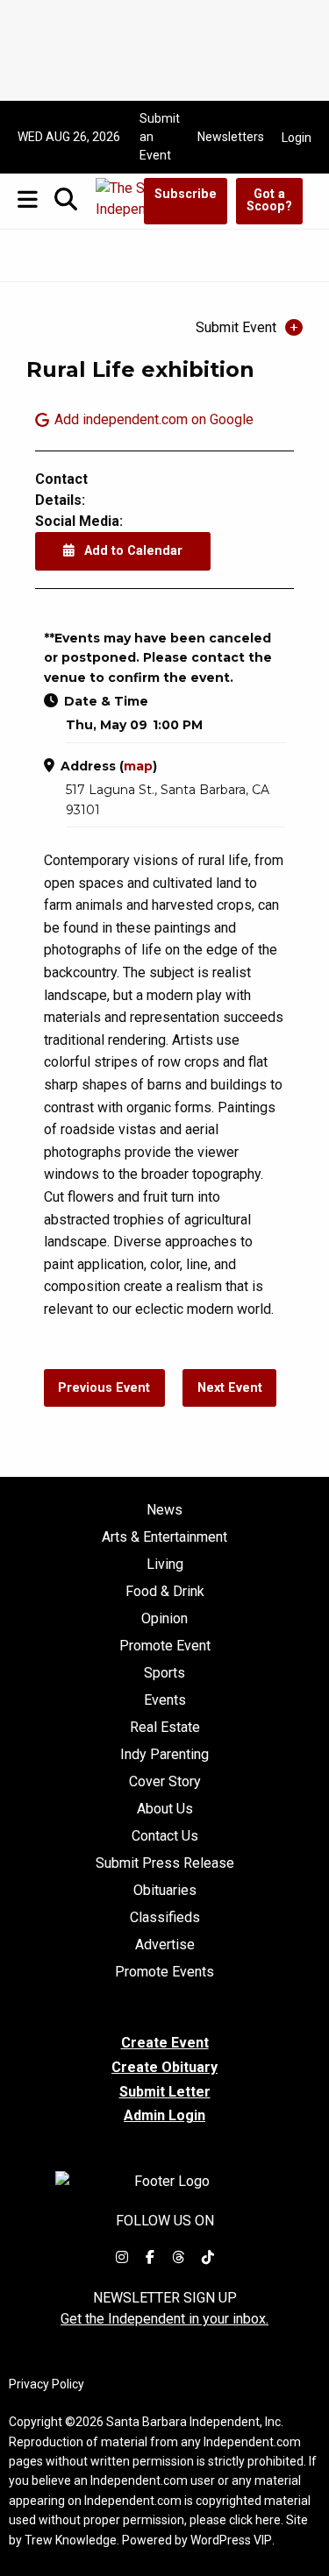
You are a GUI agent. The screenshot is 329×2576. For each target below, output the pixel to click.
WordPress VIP (231, 2540)
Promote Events (164, 1972)
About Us (165, 1809)
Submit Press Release (165, 1863)
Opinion (164, 1619)
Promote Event (165, 1646)
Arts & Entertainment (164, 1537)
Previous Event (104, 1388)
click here (255, 2520)
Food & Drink (165, 1592)
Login (297, 138)
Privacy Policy (46, 2384)
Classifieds (165, 1918)
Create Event (165, 2043)
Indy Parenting (164, 1755)
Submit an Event (160, 137)
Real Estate (165, 1728)
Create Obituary (164, 2067)
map (138, 766)
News (164, 1510)
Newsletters (231, 137)
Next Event (230, 1388)
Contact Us (165, 1836)
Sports (164, 1673)
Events (165, 1700)
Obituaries (165, 1891)
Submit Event (236, 327)
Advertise (165, 1945)
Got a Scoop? (269, 200)
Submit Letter (165, 2092)
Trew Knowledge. (72, 2540)
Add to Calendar (132, 551)
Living (165, 1565)
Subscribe (186, 194)
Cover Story (165, 1782)
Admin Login (164, 2116)
